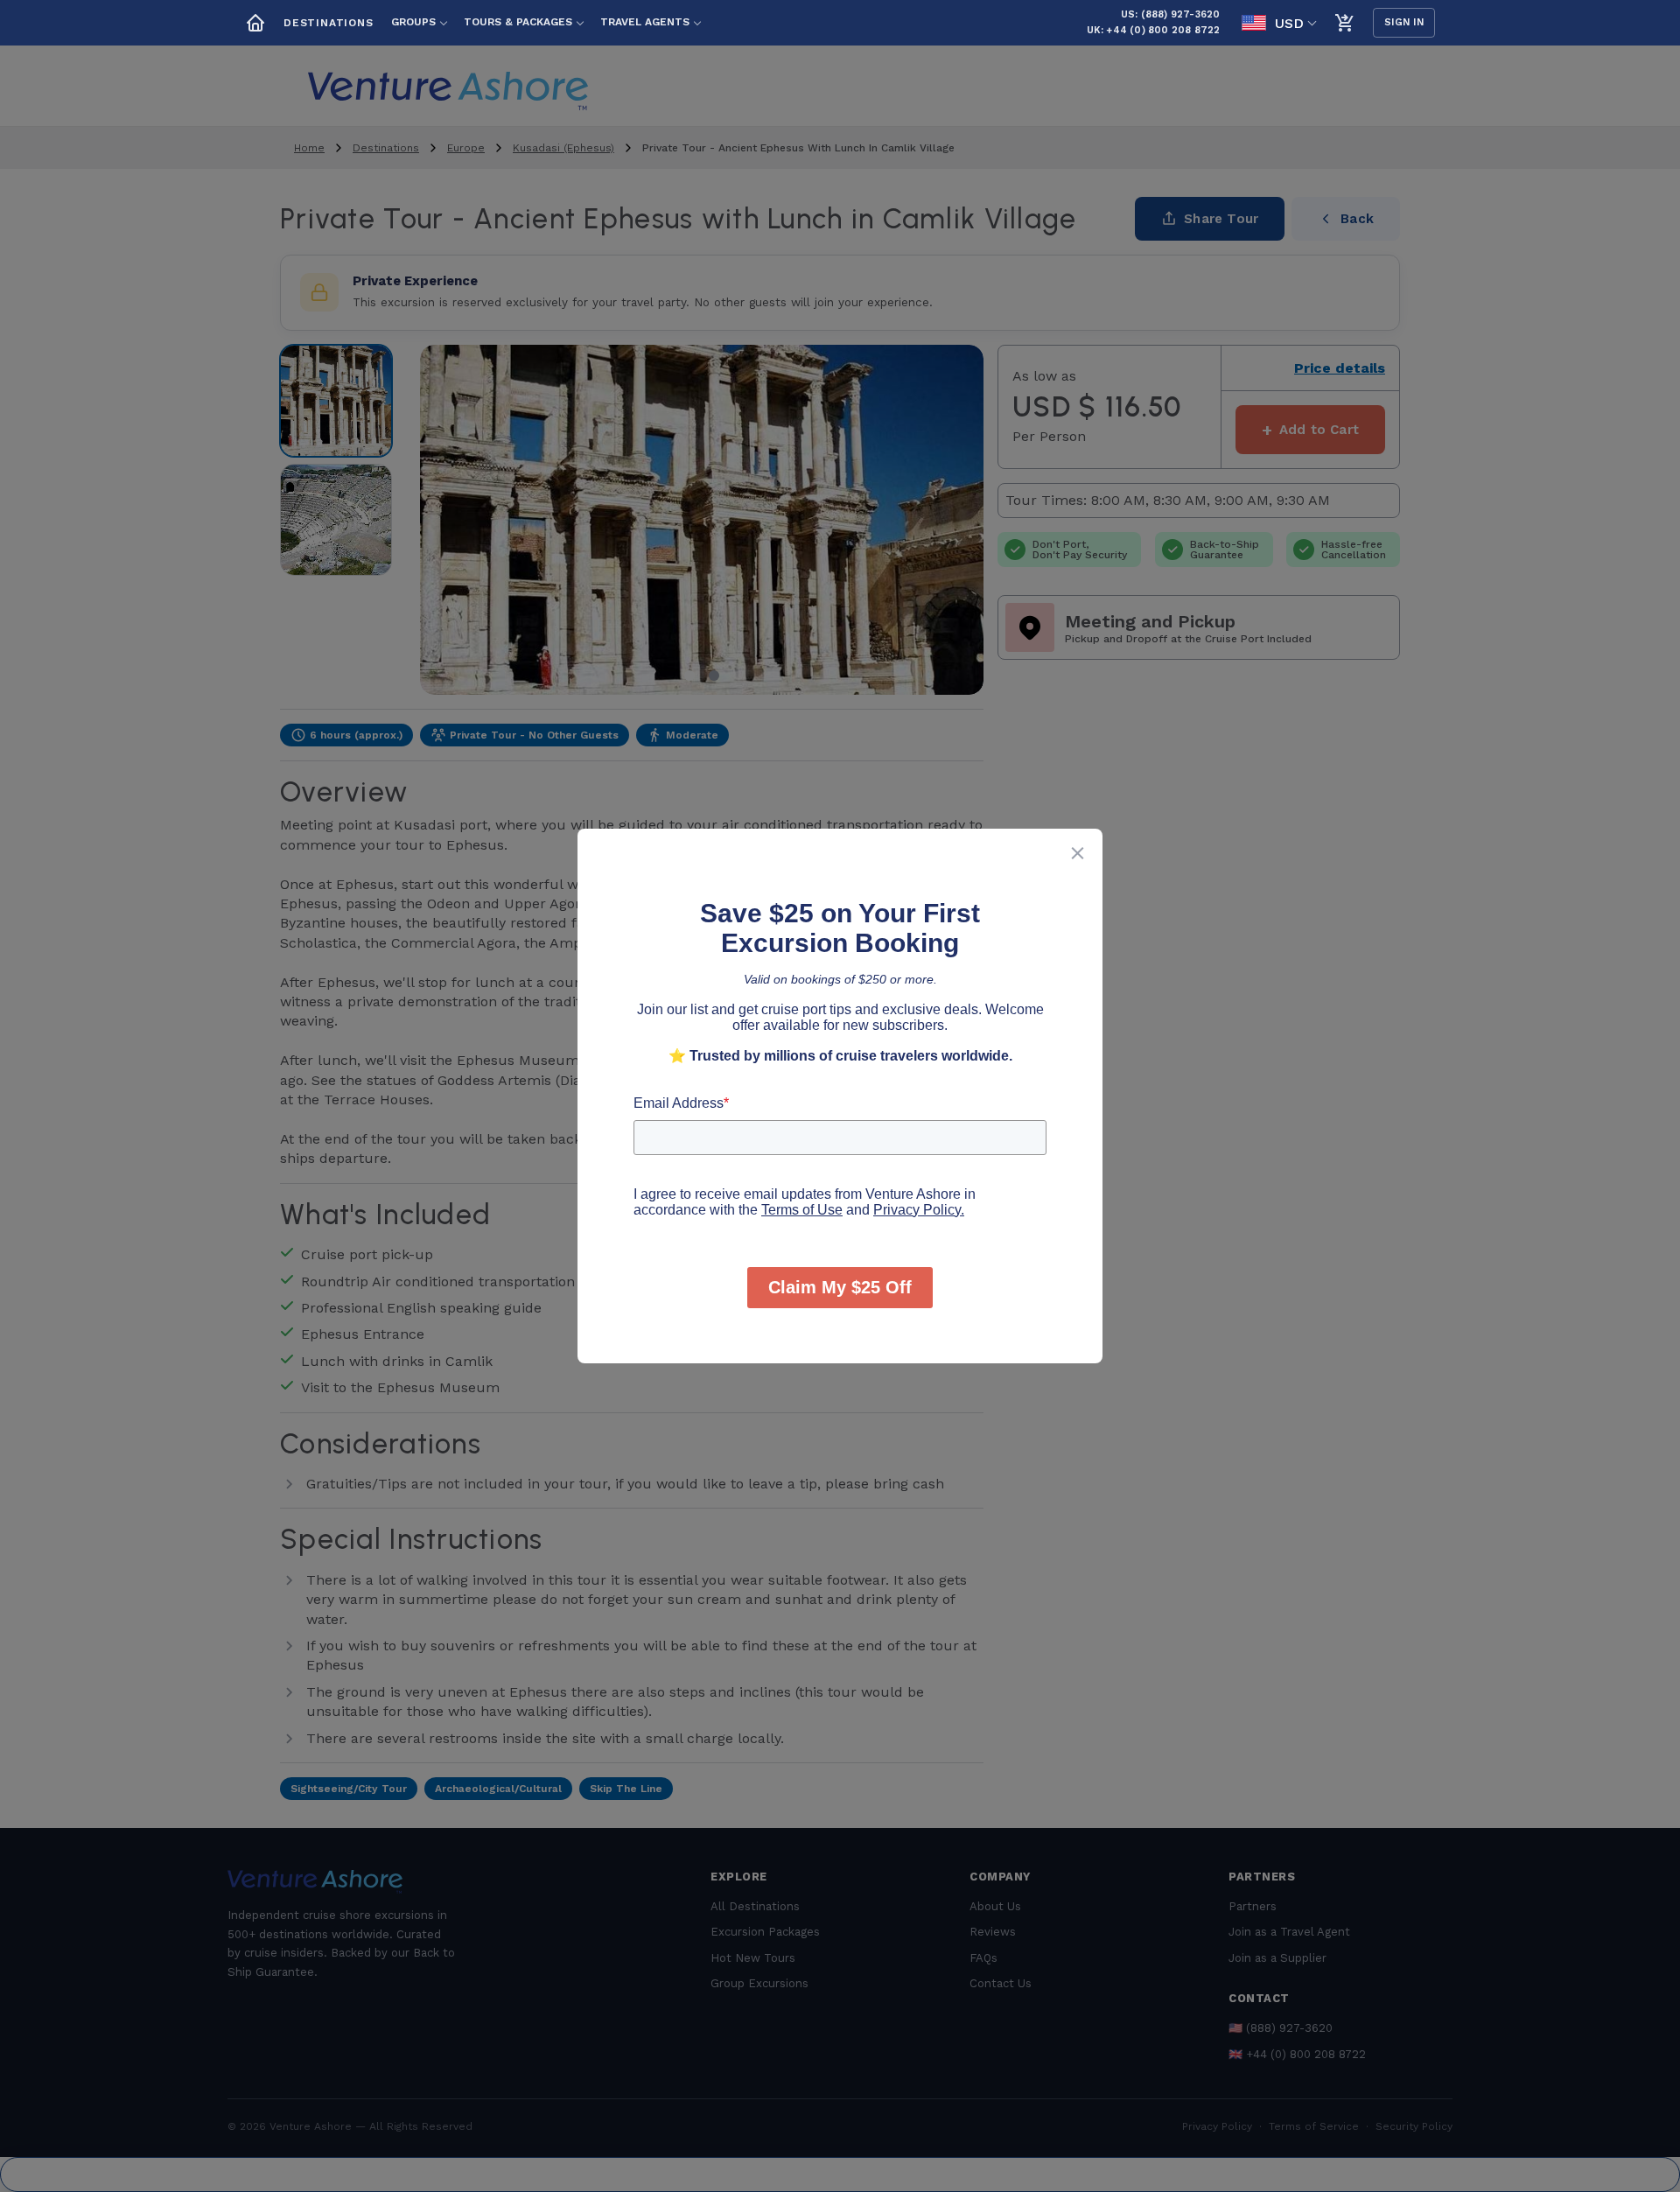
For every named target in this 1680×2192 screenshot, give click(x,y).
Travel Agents (645, 22)
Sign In (1404, 22)
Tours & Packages (518, 22)
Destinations (329, 23)
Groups (413, 22)
